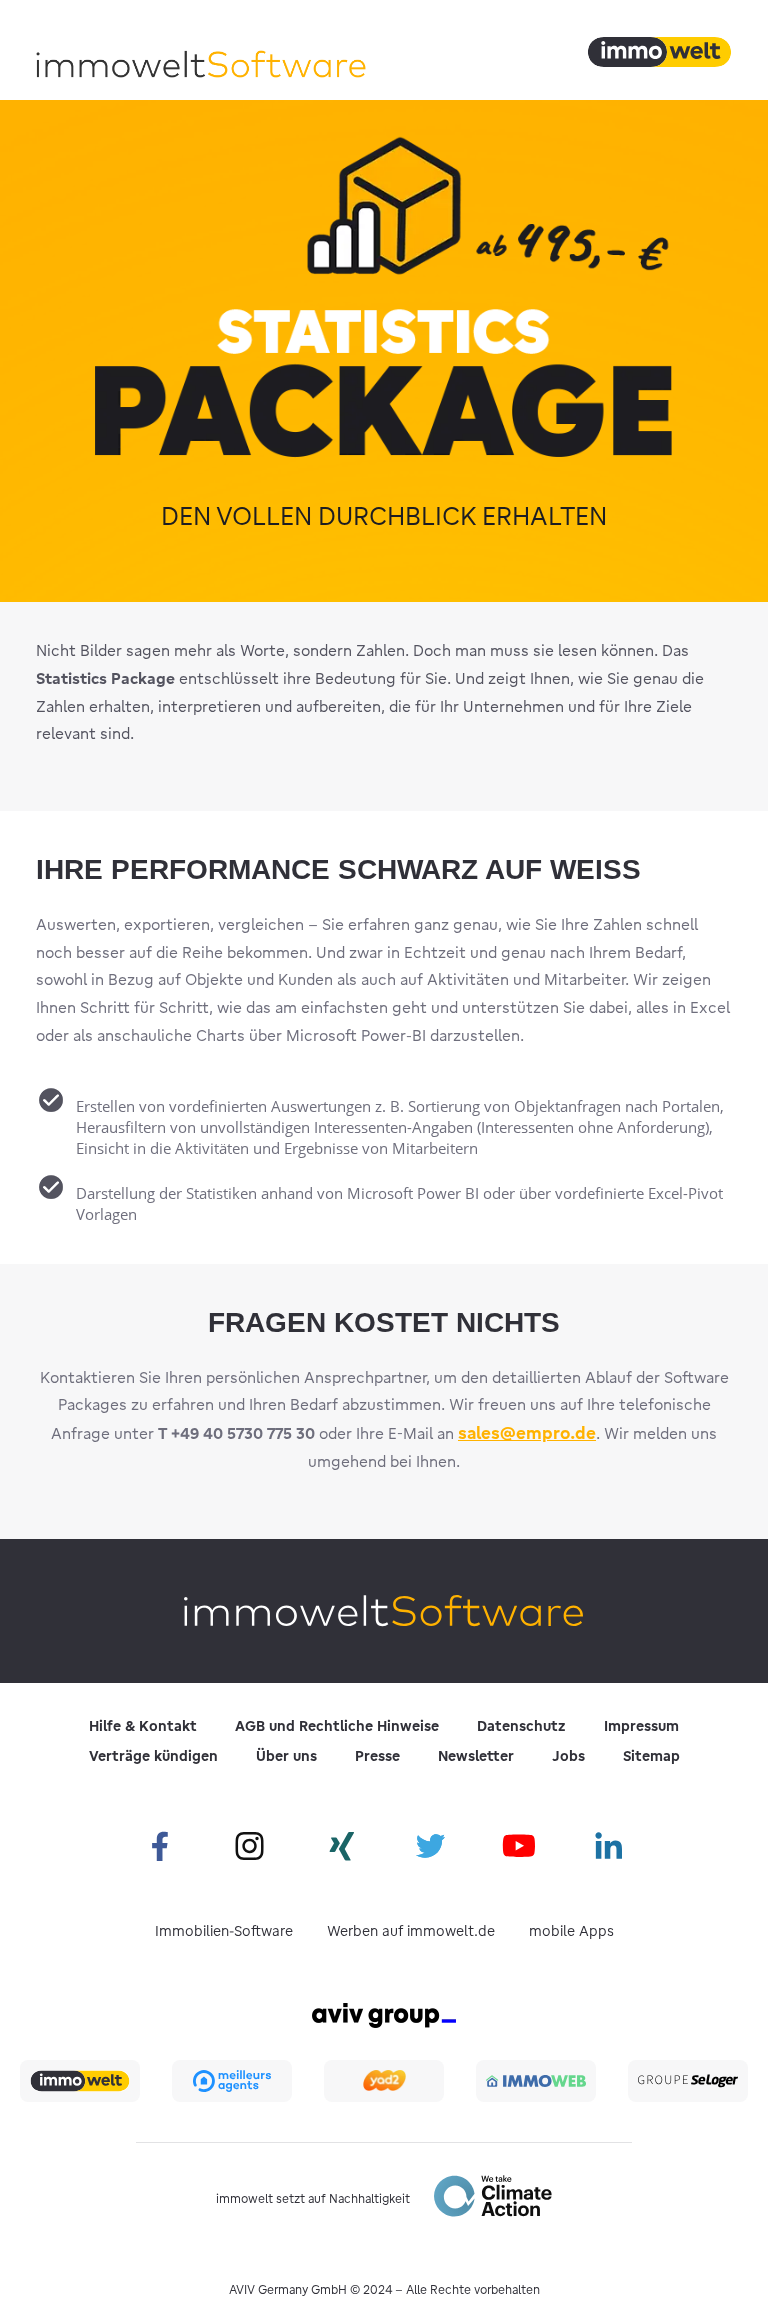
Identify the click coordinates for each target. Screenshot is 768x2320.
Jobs (568, 1756)
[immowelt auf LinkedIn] (609, 1847)
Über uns (286, 1756)
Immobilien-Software (224, 1931)
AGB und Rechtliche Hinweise (337, 1726)
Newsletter (476, 1756)
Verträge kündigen (153, 1756)
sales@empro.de (527, 1432)
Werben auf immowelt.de (411, 1931)
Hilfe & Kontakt (143, 1726)
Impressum (641, 1726)
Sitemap (651, 1756)
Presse (377, 1756)
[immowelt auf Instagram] (249, 1847)
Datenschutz (521, 1726)
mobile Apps (571, 1931)
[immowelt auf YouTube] (519, 1847)
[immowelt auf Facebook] (159, 1847)
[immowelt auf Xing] (339, 1847)
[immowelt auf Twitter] (429, 1847)
